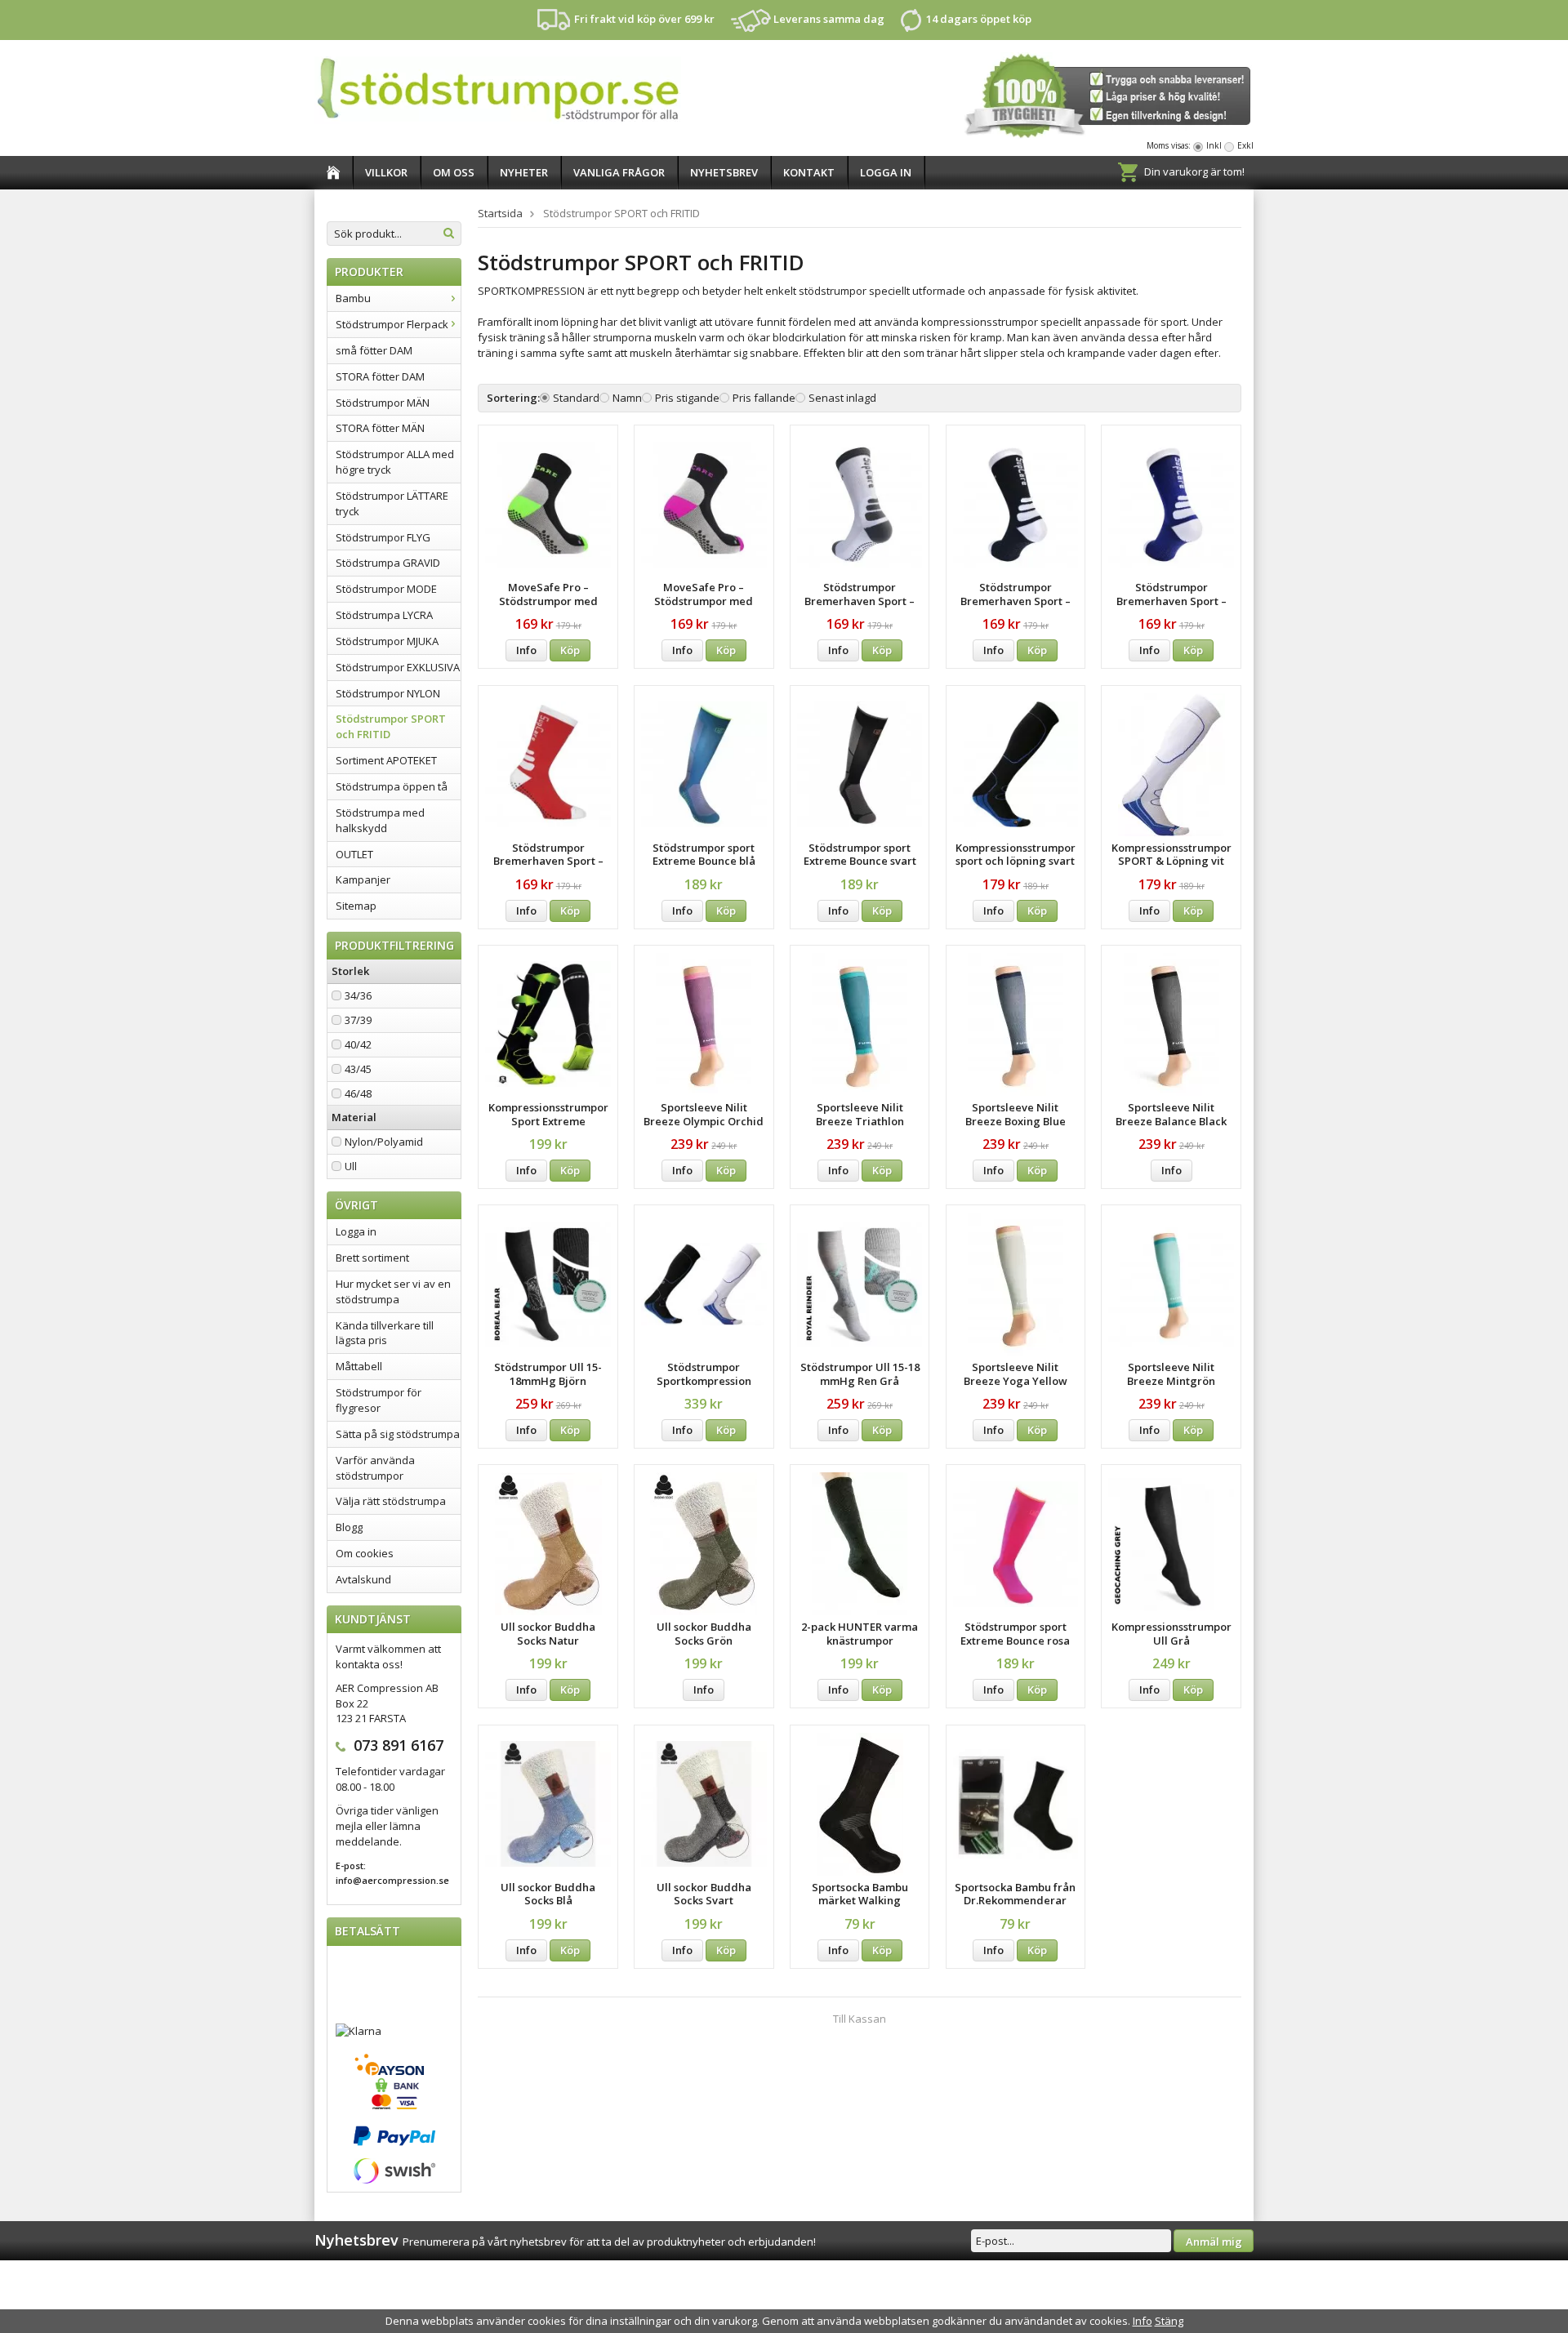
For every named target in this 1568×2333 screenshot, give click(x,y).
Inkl (1214, 145)
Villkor (386, 172)
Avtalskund (363, 1579)
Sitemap (356, 906)
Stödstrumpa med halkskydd (380, 820)
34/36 (358, 995)
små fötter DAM (374, 350)
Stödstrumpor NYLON (388, 693)
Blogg (349, 1527)
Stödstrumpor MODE (386, 589)
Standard (576, 398)
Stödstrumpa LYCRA (384, 615)
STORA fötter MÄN (380, 428)
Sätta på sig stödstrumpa (398, 1434)
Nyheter (524, 172)
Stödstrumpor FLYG (383, 537)
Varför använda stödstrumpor (375, 1468)
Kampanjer (363, 879)
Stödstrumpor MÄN (383, 403)
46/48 (358, 1093)
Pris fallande (764, 398)
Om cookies (365, 1553)
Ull (351, 1166)
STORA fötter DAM (380, 376)
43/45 (358, 1069)
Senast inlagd (842, 398)
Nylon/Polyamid (384, 1142)
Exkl (1245, 145)
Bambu (353, 298)
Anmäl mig (1214, 2242)
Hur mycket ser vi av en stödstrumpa (393, 1291)
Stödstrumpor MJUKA (387, 641)
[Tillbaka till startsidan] (334, 173)
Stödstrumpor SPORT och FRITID (391, 726)
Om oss (454, 172)
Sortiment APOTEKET (386, 760)
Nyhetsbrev (724, 172)
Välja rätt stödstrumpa (391, 1501)
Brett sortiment (372, 1258)
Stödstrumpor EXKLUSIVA (398, 667)
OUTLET (354, 854)
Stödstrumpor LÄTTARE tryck (392, 503)
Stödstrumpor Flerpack (392, 324)
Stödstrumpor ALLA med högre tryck (395, 462)
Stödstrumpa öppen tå (392, 786)
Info (526, 650)
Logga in (886, 172)
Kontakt (809, 172)
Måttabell (359, 1366)
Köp (570, 650)
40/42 (358, 1044)
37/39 (358, 1020)
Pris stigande (687, 398)
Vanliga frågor (619, 172)
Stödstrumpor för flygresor (379, 1400)
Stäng (1169, 2321)
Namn (627, 398)
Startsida (500, 213)
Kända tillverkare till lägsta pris (385, 1333)
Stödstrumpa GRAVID (388, 563)
